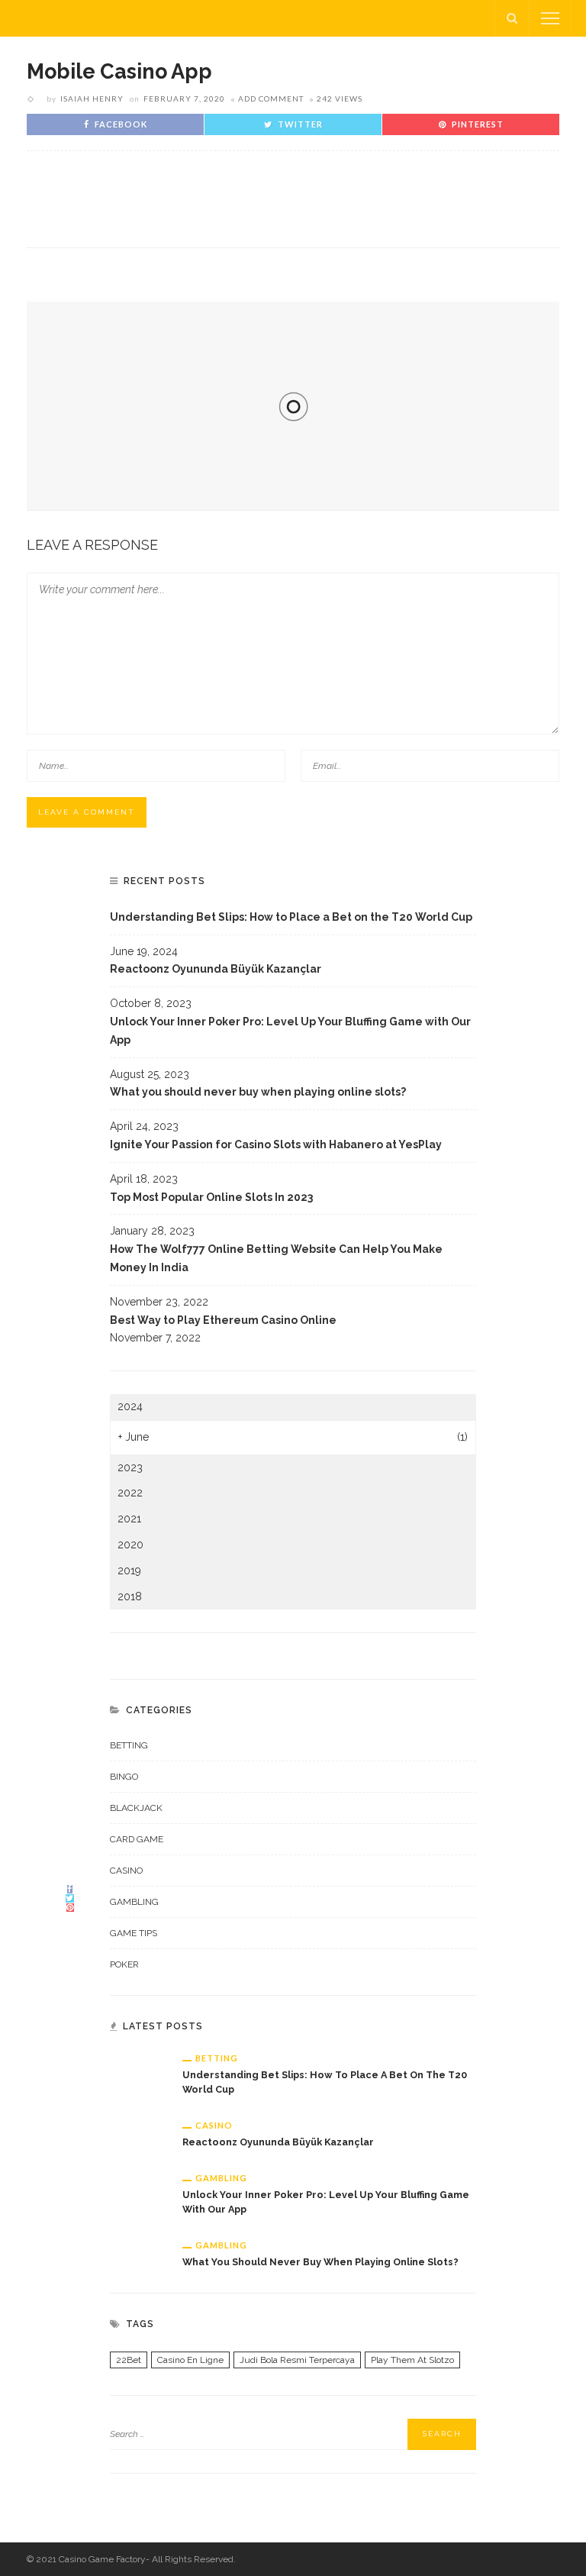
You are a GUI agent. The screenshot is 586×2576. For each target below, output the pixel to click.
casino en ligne (190, 2360)
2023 (130, 1467)
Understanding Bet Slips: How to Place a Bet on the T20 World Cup (291, 917)
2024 (130, 1406)
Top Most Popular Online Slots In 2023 (211, 1197)
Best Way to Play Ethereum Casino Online (223, 1320)
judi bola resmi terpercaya (297, 2360)
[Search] (512, 18)
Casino (126, 1871)
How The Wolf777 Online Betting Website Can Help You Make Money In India (276, 1258)
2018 (130, 1596)
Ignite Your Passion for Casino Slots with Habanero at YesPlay (276, 1144)
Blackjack (136, 1808)
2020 (130, 1545)
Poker (124, 1964)
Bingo (124, 1777)
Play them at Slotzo (412, 2360)
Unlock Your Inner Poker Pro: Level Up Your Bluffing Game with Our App (290, 1031)
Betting (129, 1745)
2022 (130, 1493)
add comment (271, 98)
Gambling (134, 1902)
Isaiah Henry (92, 98)
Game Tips (134, 1933)
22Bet (129, 2360)
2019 (129, 1570)
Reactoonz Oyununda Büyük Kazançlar (216, 969)
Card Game (137, 1839)
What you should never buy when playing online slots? (258, 1092)
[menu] (550, 18)
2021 (129, 1519)
